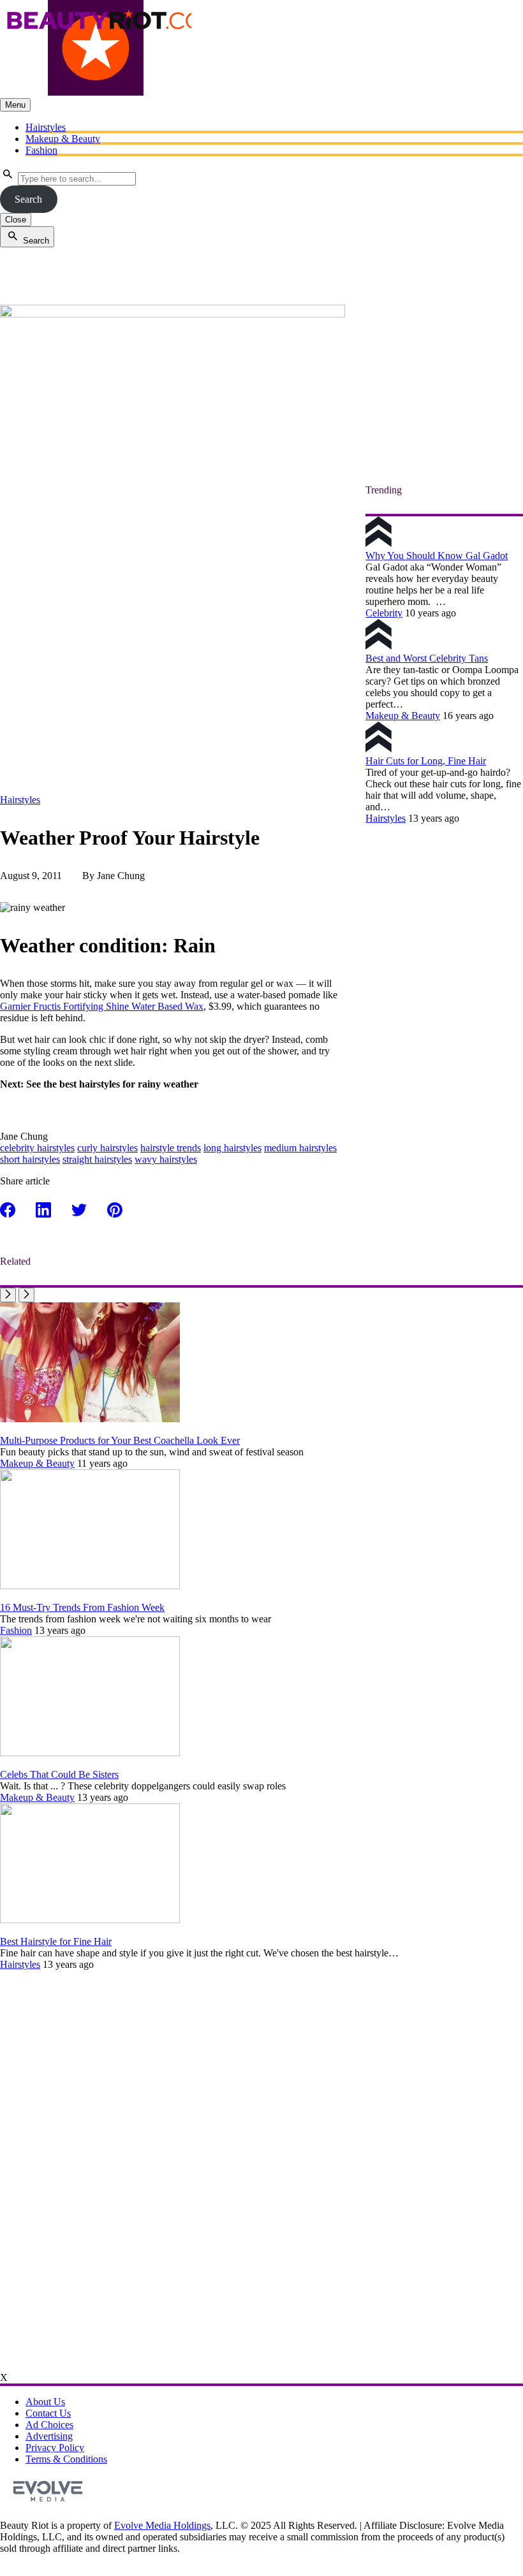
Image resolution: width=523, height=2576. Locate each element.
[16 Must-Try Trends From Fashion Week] (90, 1586)
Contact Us (48, 2413)
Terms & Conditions (66, 2459)
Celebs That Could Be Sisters (59, 1774)
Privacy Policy (55, 2448)
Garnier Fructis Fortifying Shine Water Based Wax (102, 1006)
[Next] (26, 1295)
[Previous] (8, 1295)
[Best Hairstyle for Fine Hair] (90, 1920)
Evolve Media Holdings (162, 2525)
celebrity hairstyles (37, 1148)
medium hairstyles (300, 1148)
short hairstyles (30, 1159)
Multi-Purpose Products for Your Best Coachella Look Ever (120, 1440)
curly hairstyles (107, 1148)
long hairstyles (232, 1148)
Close (16, 220)
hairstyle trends (171, 1148)
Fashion (41, 150)
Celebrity (384, 613)
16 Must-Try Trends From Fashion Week (82, 1607)
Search (28, 199)
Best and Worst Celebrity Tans (427, 658)
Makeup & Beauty (63, 139)
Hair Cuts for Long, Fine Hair (426, 761)
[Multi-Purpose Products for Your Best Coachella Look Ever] (90, 1419)
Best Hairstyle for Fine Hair (56, 1941)
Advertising (49, 2436)
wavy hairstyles (166, 1159)
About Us (45, 2402)
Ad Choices (49, 2425)
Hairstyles (46, 127)
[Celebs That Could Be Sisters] (90, 1753)
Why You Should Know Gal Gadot (437, 556)
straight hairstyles (97, 1159)
